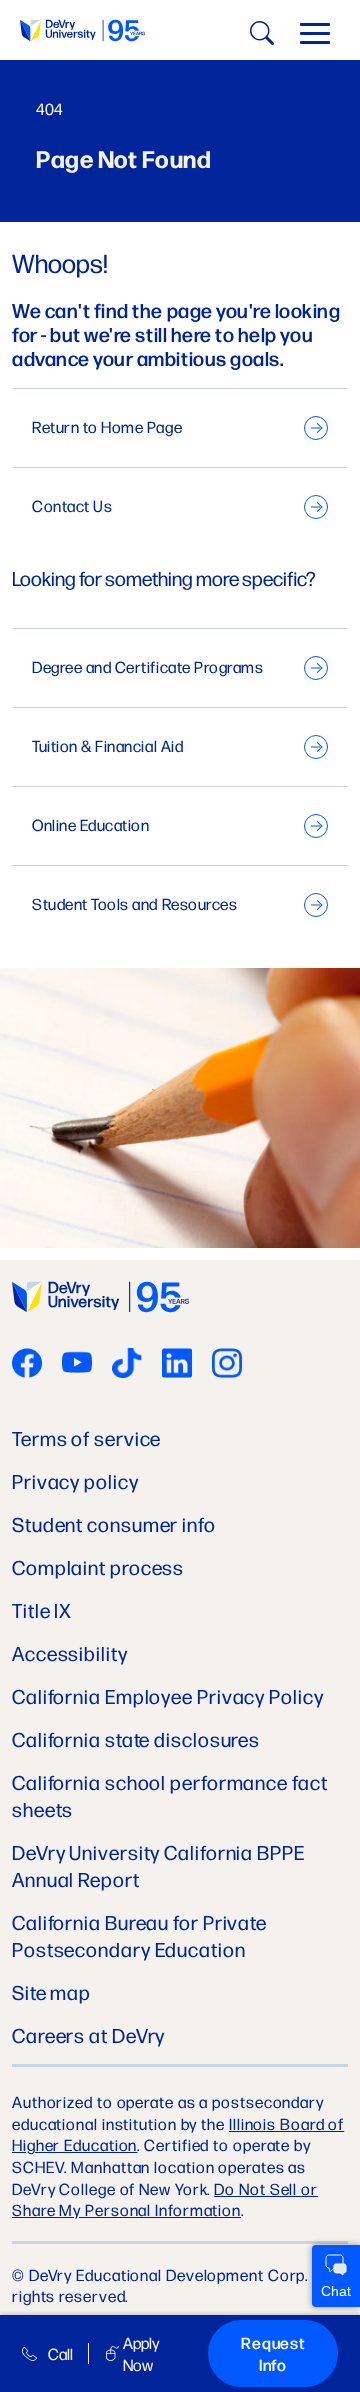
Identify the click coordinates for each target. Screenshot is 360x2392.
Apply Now (141, 2353)
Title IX (42, 1609)
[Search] (259, 36)
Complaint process (98, 1566)
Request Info (273, 2353)
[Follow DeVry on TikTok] (127, 1365)
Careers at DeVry (88, 2034)
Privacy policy (75, 1480)
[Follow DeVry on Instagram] (227, 1365)
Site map (51, 1991)
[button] (315, 38)
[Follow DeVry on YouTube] (77, 1365)
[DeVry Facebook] (27, 1365)
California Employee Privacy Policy (168, 1695)
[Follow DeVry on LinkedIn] (177, 1365)
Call (60, 2353)
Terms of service (86, 1437)
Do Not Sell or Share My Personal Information (165, 2199)
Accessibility (70, 1652)
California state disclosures (136, 1738)
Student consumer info (114, 1523)
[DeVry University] (82, 30)
